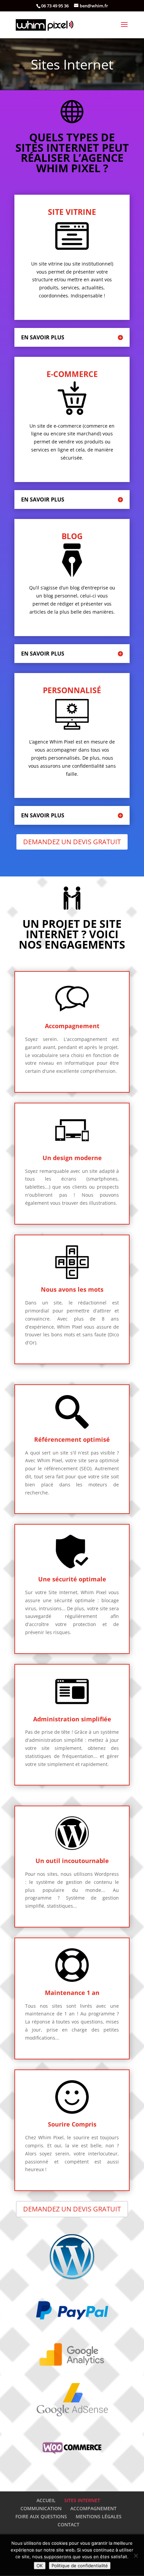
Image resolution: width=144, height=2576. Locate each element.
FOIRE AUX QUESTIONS (41, 2516)
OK (40, 2566)
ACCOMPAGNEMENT (93, 2508)
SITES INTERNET (82, 2500)
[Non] (136, 2556)
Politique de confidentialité (80, 2566)
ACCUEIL (46, 2500)
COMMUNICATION (41, 2508)
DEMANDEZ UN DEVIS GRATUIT (72, 842)
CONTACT (68, 2524)
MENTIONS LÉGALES (99, 2516)
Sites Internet (72, 64)
